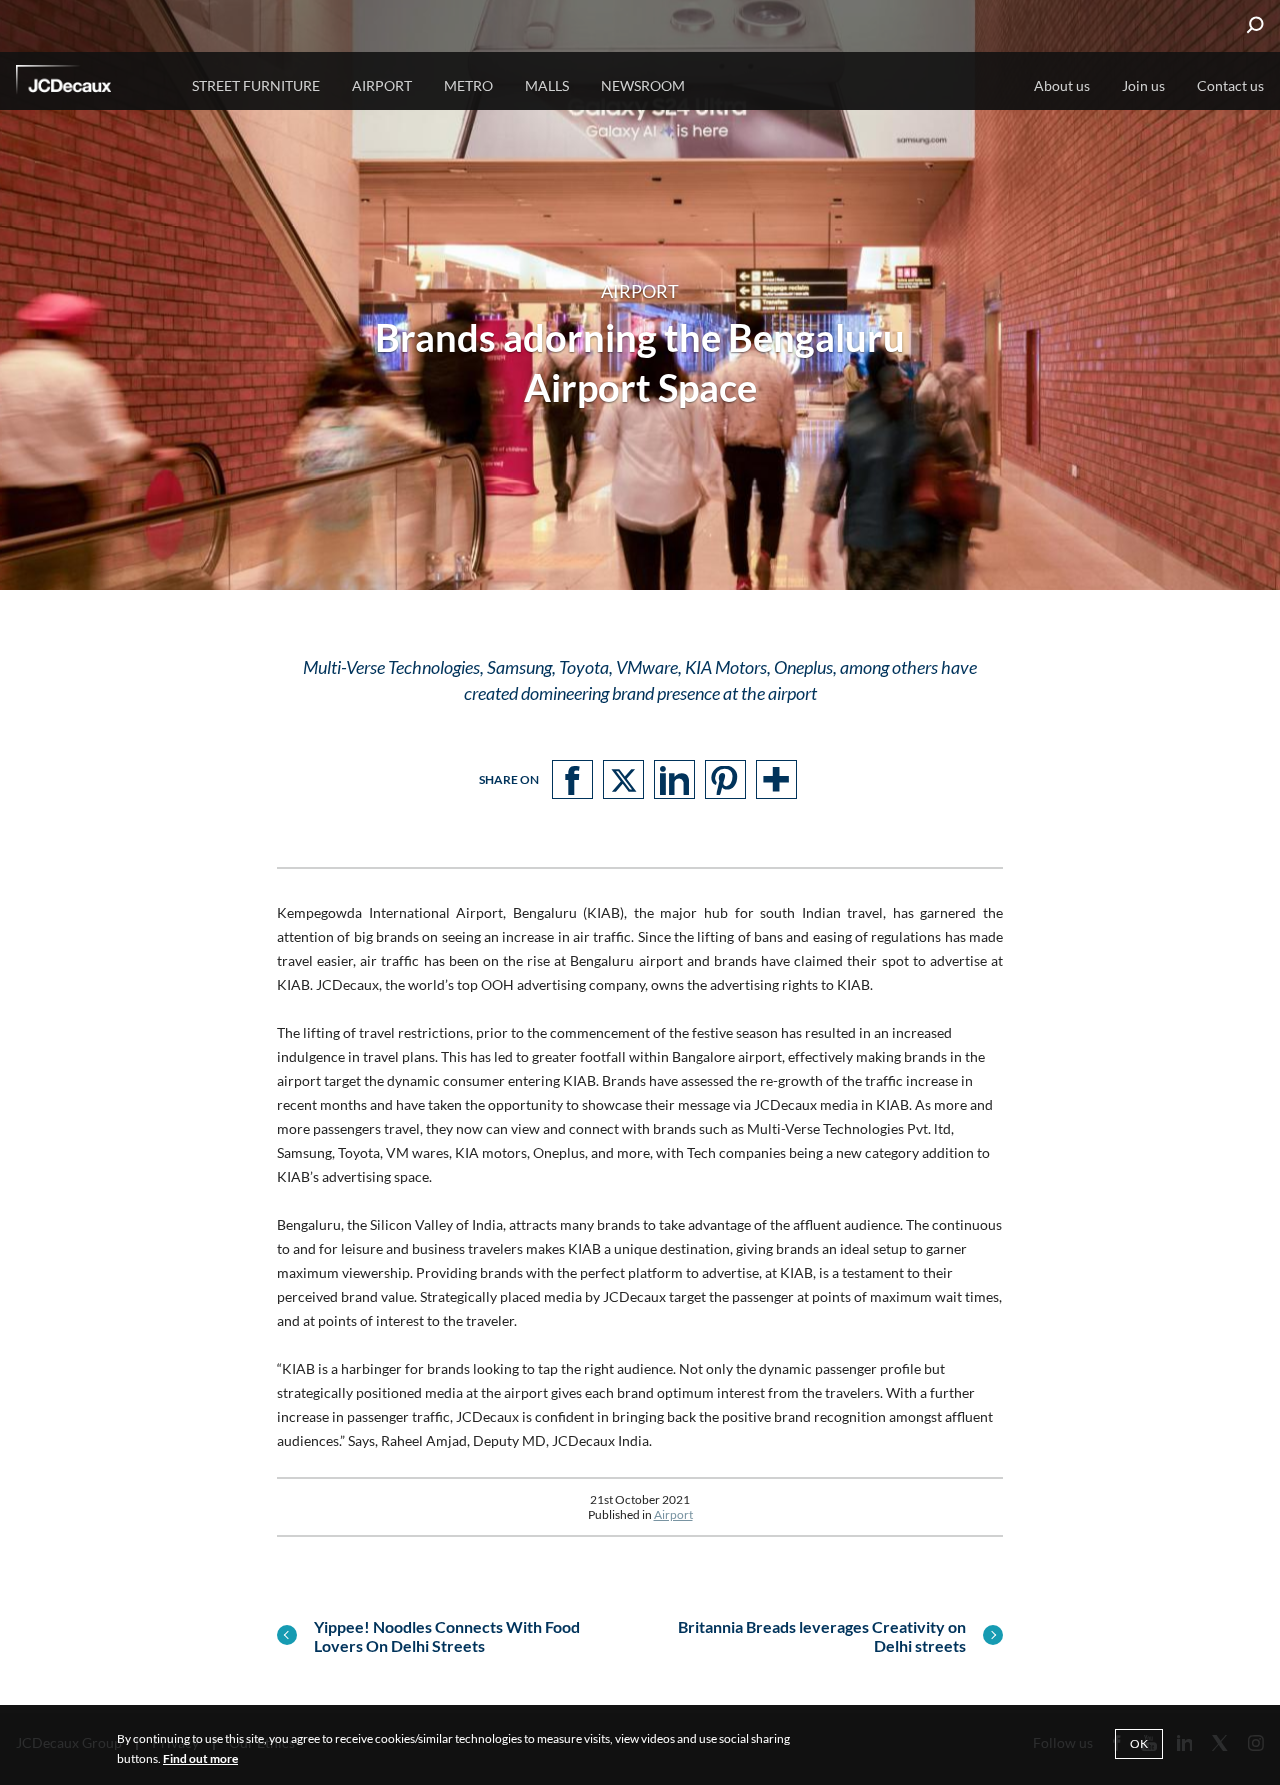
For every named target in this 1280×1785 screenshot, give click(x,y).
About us (1062, 85)
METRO (468, 85)
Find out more (200, 1758)
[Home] (91, 83)
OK (1139, 1743)
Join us (1143, 85)
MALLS (547, 85)
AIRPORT (382, 85)
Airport (673, 1514)
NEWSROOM (643, 85)
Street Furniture (256, 85)
